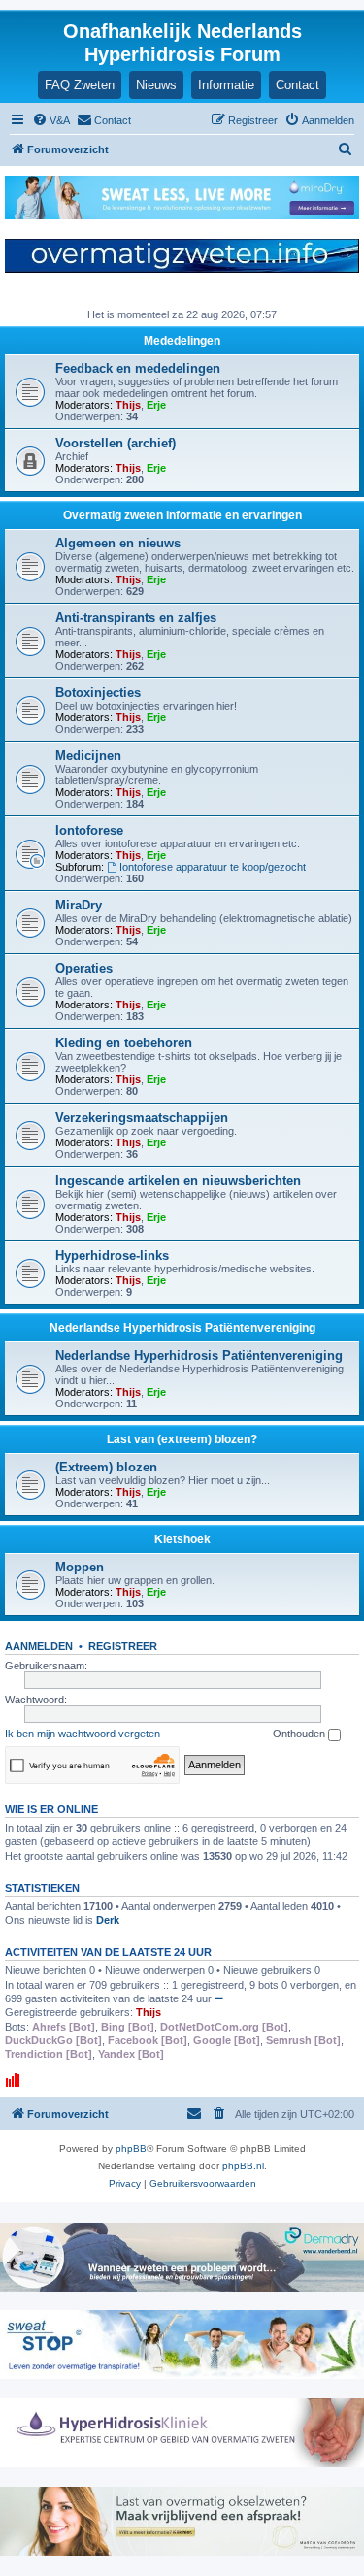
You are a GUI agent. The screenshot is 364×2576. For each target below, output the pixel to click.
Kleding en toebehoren (124, 1043)
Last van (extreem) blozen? (182, 1439)
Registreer (123, 1646)
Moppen (80, 1567)
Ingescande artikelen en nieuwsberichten (178, 1181)
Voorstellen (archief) (116, 443)
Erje (156, 405)
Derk (108, 1920)
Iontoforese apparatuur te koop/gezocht (213, 867)
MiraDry (79, 905)
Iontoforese (89, 830)
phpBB (131, 2148)
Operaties (84, 968)
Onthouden (300, 1734)
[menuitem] (51, 120)
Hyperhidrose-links (112, 1255)
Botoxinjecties (98, 693)
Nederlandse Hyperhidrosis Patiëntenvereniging (182, 1328)
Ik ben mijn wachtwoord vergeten (83, 1734)
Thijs (128, 405)
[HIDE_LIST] (219, 1998)
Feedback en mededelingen (138, 368)
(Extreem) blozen (106, 1467)
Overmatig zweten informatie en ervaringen (182, 515)
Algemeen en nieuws (118, 543)
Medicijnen (88, 756)
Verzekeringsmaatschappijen (142, 1118)
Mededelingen (182, 341)
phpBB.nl (243, 2166)
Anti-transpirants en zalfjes (136, 618)
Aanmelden (39, 1646)
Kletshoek (182, 1539)
